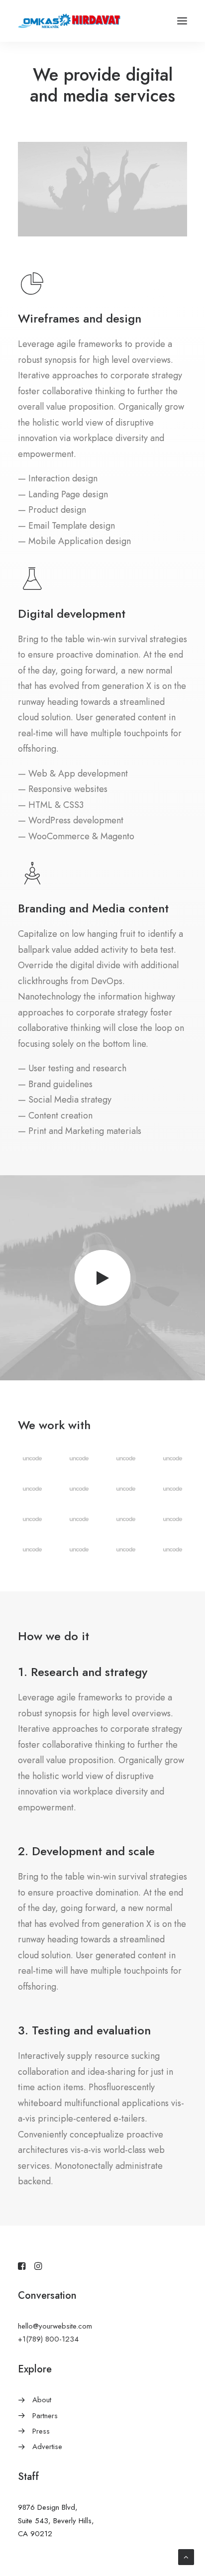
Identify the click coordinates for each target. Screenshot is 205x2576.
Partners (45, 2416)
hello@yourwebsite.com (55, 2326)
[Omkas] (69, 21)
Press (41, 2431)
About (42, 2400)
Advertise (47, 2447)
